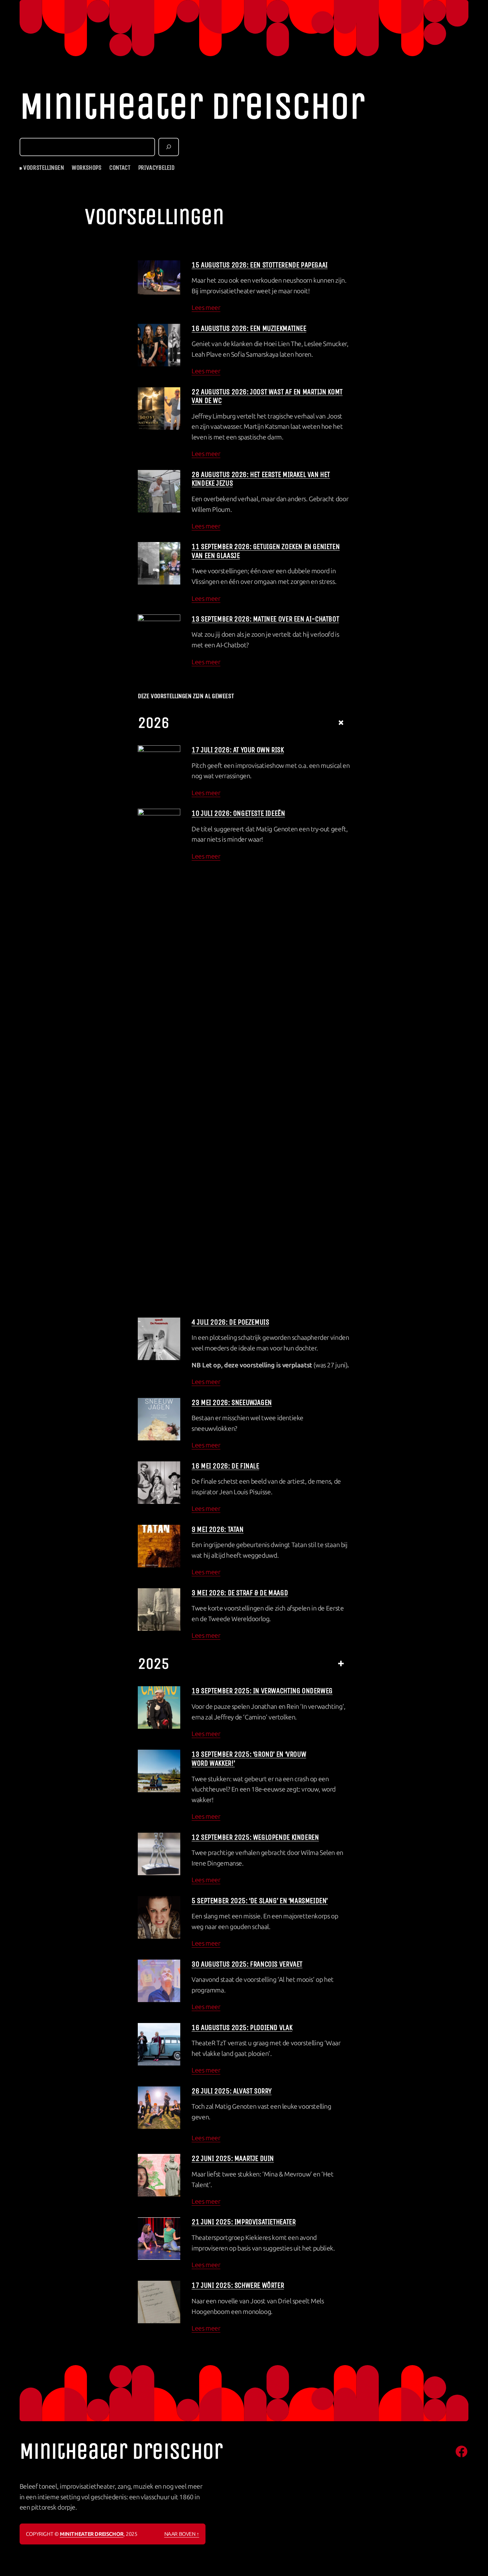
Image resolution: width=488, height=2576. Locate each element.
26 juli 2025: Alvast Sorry (232, 2091)
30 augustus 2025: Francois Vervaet (247, 1964)
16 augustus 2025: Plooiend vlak (242, 2027)
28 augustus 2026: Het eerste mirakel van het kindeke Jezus (261, 479)
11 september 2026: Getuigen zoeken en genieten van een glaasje (266, 551)
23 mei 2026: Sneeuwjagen (232, 1402)
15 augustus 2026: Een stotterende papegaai (260, 265)
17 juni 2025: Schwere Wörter (238, 2285)
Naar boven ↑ (182, 2534)
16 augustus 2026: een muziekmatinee (249, 328)
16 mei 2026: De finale (225, 1466)
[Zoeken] (169, 147)
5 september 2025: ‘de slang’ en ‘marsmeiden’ (260, 1900)
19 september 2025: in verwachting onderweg (262, 1691)
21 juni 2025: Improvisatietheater (244, 2222)
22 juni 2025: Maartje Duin (233, 2158)
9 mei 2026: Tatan (217, 1529)
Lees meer (206, 308)
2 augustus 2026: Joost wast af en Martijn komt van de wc (267, 396)
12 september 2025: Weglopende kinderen (255, 1837)
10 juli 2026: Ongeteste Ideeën (238, 813)
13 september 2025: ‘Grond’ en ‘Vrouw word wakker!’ (249, 1758)
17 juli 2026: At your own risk (238, 750)
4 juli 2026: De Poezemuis (230, 1322)
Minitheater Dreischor (192, 106)
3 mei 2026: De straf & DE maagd (240, 1593)
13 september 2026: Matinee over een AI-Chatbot (265, 619)
